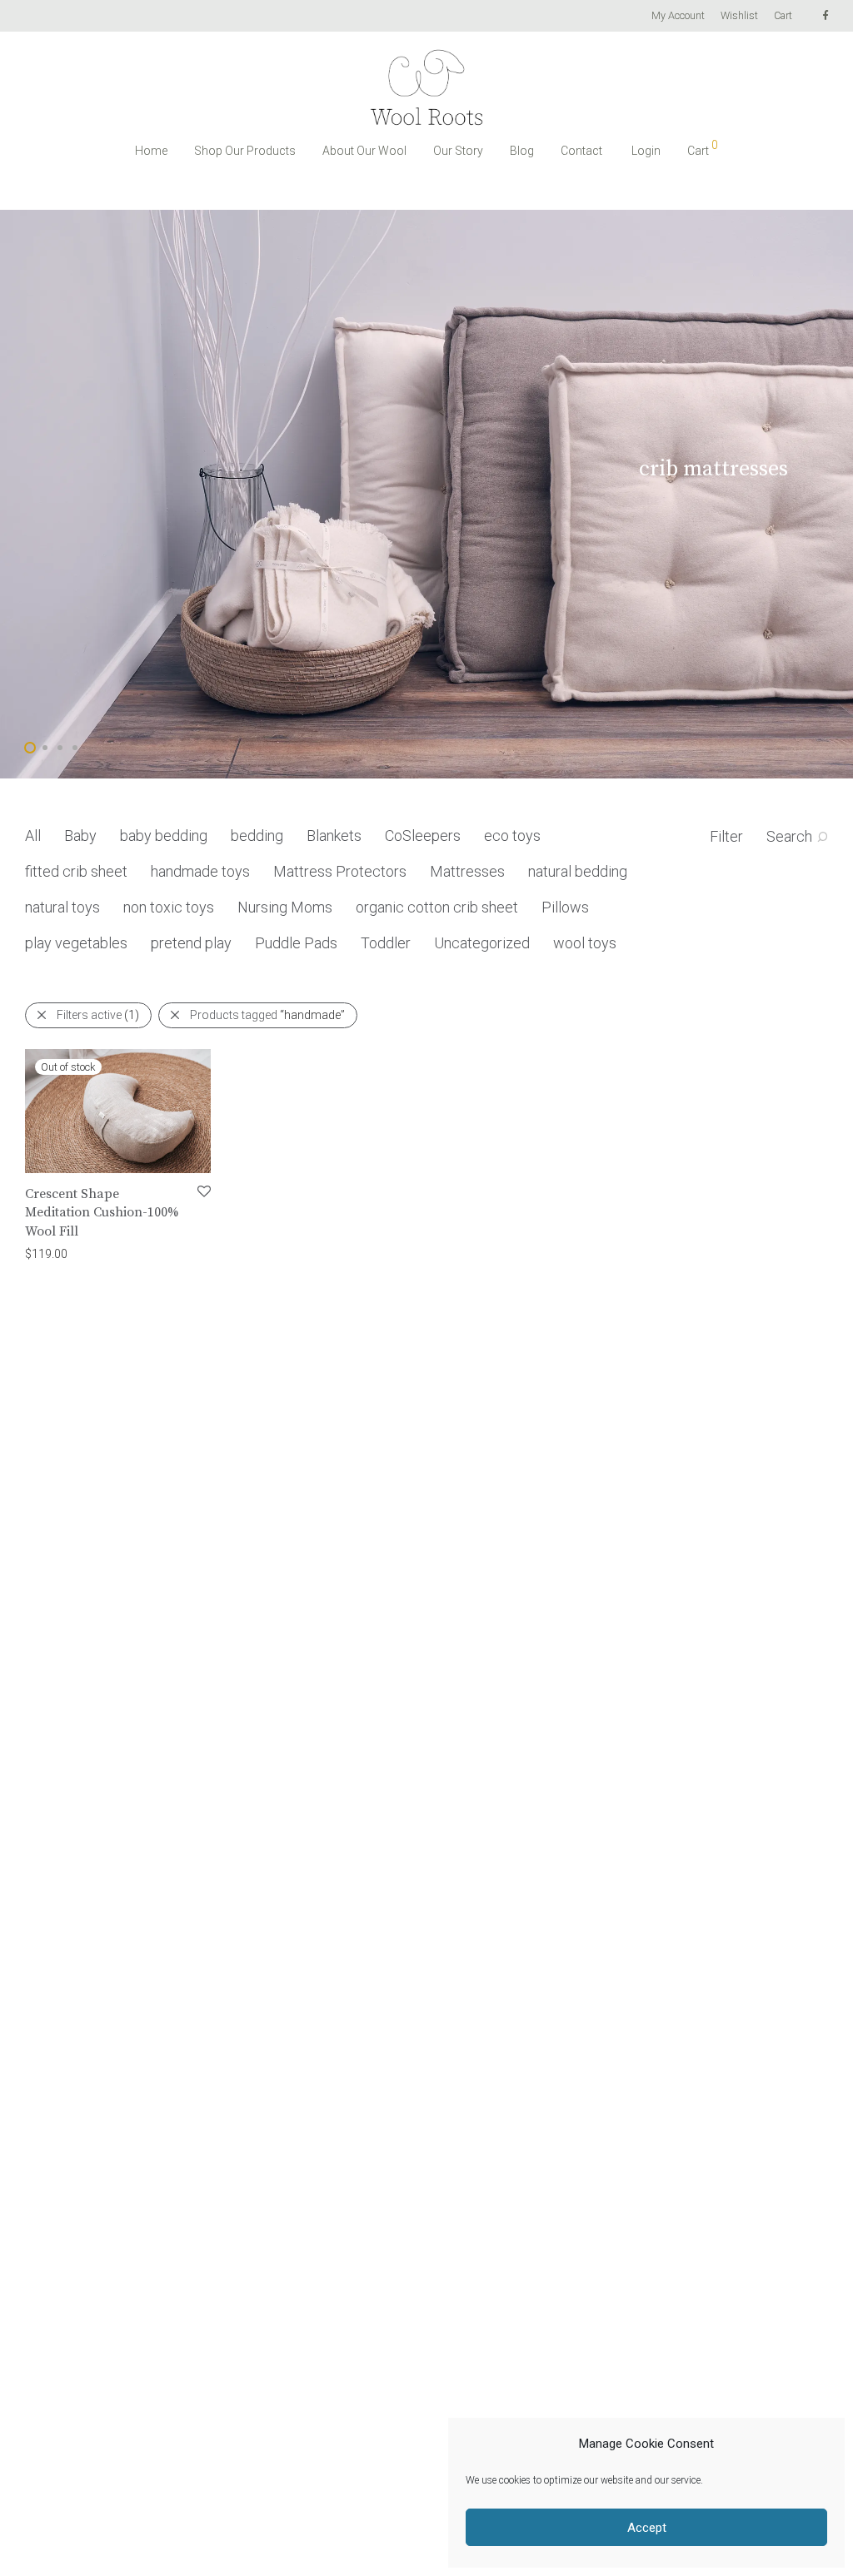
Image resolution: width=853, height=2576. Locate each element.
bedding (257, 835)
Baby (80, 835)
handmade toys (200, 871)
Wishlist (739, 16)
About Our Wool (364, 151)
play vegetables (76, 943)
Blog (522, 151)
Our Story (458, 151)
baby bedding (164, 835)
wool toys (585, 943)
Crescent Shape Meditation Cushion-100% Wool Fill (102, 1213)
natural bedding (578, 871)
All (33, 835)
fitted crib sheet (76, 871)
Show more (113, 1253)
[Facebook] (825, 15)
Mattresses (467, 871)
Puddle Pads (296, 943)
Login (646, 151)
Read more (45, 1253)
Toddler (386, 943)
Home (151, 151)
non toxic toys (169, 907)
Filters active (98, 1015)
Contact (581, 151)
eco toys (512, 835)
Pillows (565, 907)
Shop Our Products (245, 151)
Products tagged (267, 1015)
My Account (678, 16)
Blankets (334, 835)
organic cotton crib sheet (437, 907)
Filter (726, 836)
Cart (783, 16)
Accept (647, 2528)
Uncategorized (482, 943)
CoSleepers (423, 835)
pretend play (191, 943)
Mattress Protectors (340, 871)
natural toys (62, 907)
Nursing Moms (285, 907)
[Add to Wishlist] (203, 1192)
